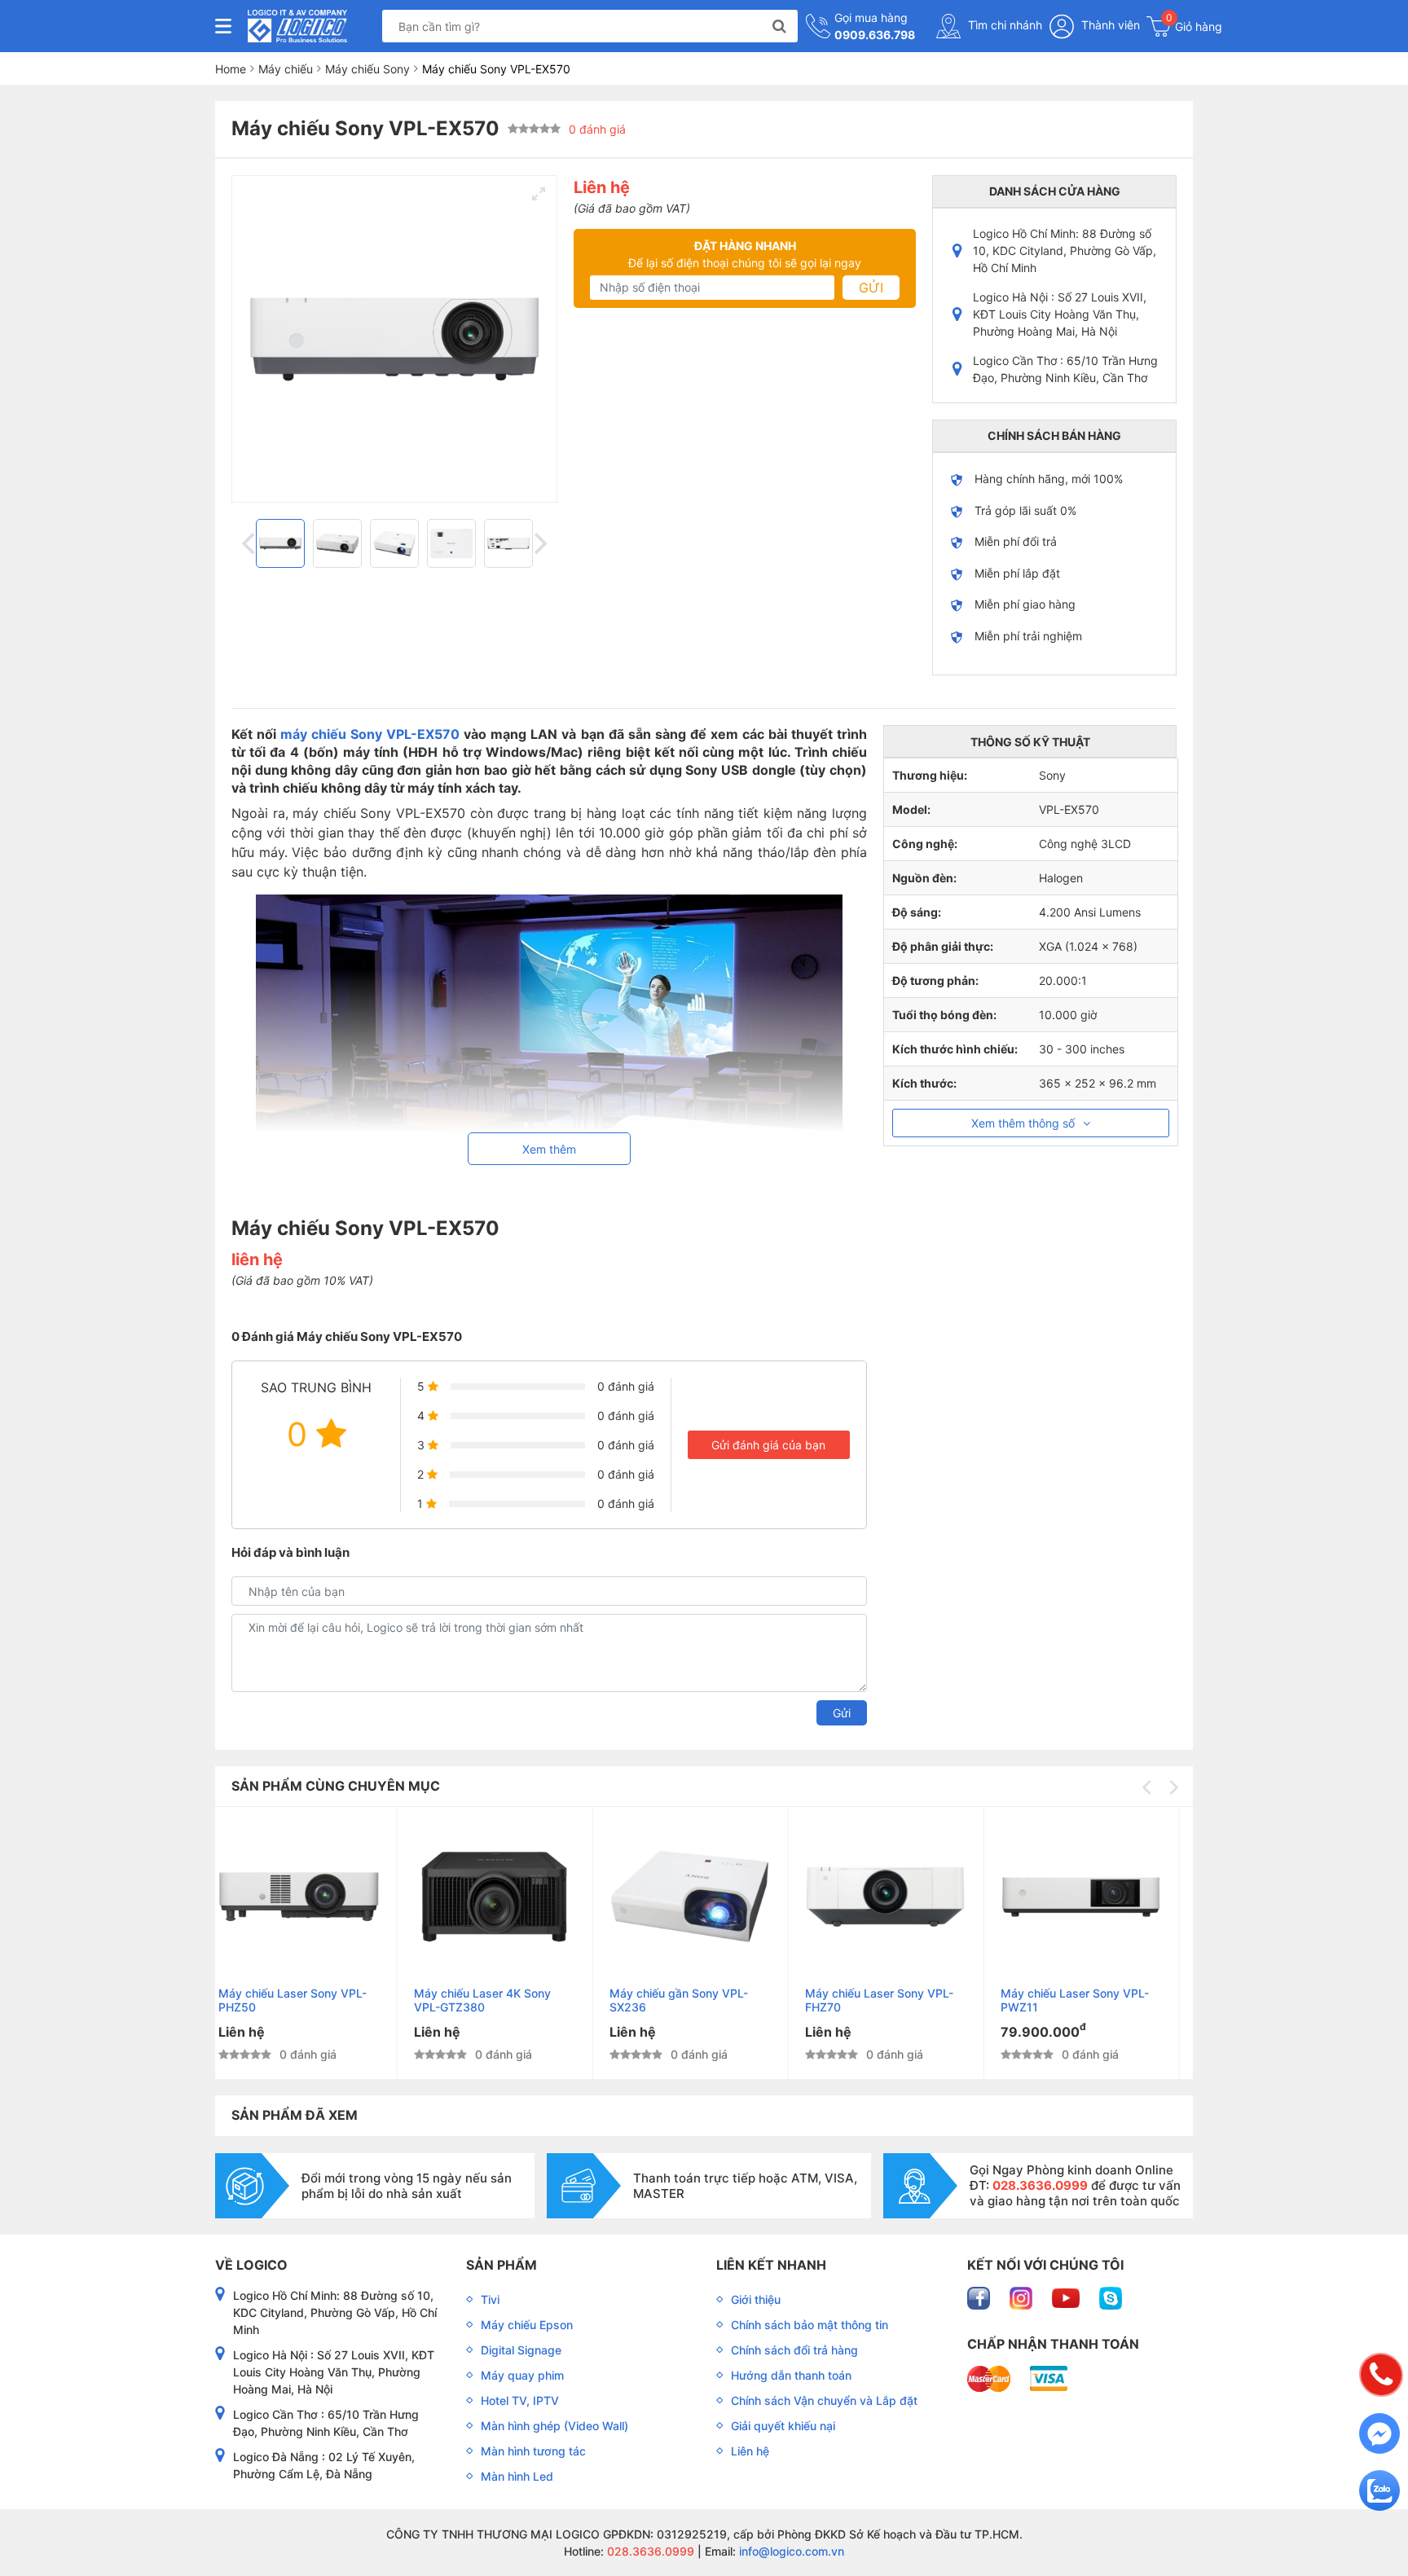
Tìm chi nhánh (1003, 25)
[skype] (1111, 2296)
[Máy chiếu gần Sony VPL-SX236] (509, 1897)
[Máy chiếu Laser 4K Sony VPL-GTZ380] (313, 1897)
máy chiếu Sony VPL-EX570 (370, 734)
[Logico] (297, 26)
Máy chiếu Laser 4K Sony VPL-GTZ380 (301, 2000)
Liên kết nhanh (771, 2265)
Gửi (871, 288)
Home (231, 69)
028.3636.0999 (649, 2551)
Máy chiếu (286, 69)
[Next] (539, 543)
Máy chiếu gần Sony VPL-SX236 (497, 2000)
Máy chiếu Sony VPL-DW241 (1092, 1993)
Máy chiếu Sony (367, 69)
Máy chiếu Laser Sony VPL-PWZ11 (893, 2000)
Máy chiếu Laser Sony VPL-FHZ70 (697, 2000)
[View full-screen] (539, 194)
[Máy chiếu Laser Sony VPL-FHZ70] (704, 1897)
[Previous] (250, 543)
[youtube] (1067, 2296)
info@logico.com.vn (790, 2551)
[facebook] (980, 2296)
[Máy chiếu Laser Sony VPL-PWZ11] (900, 1897)
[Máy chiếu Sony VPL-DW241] (1096, 1897)
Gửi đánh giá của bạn (768, 1445)
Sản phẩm (502, 2265)
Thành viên (1109, 25)
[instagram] (1023, 2296)
